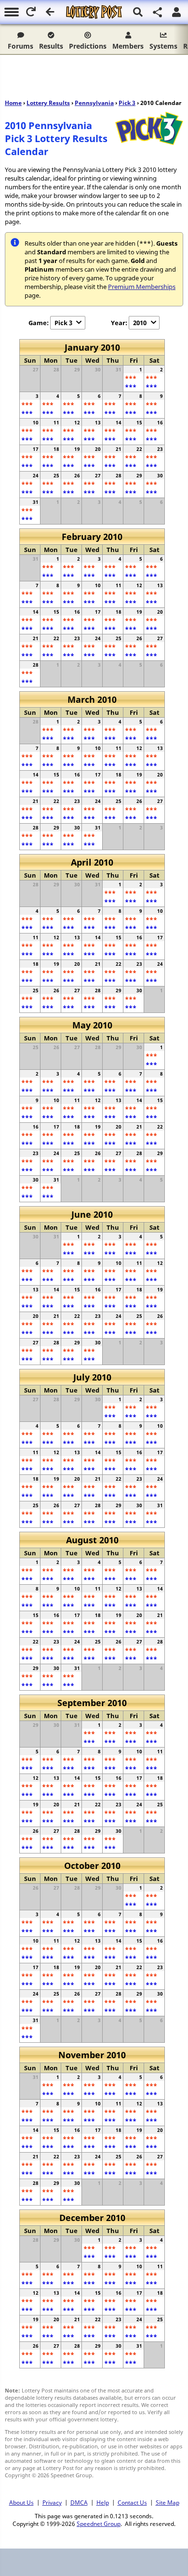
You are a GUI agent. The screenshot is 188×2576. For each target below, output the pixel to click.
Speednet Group (99, 2523)
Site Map (168, 2502)
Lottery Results (48, 103)
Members (128, 46)
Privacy (52, 2502)
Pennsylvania (94, 103)
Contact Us (132, 2502)
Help (103, 2502)
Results (51, 46)
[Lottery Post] (94, 12)
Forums (20, 46)
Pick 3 (127, 103)
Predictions (88, 46)
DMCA (79, 2502)
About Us (21, 2502)
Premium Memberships (142, 287)
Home (13, 103)
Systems (163, 46)
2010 (140, 323)
